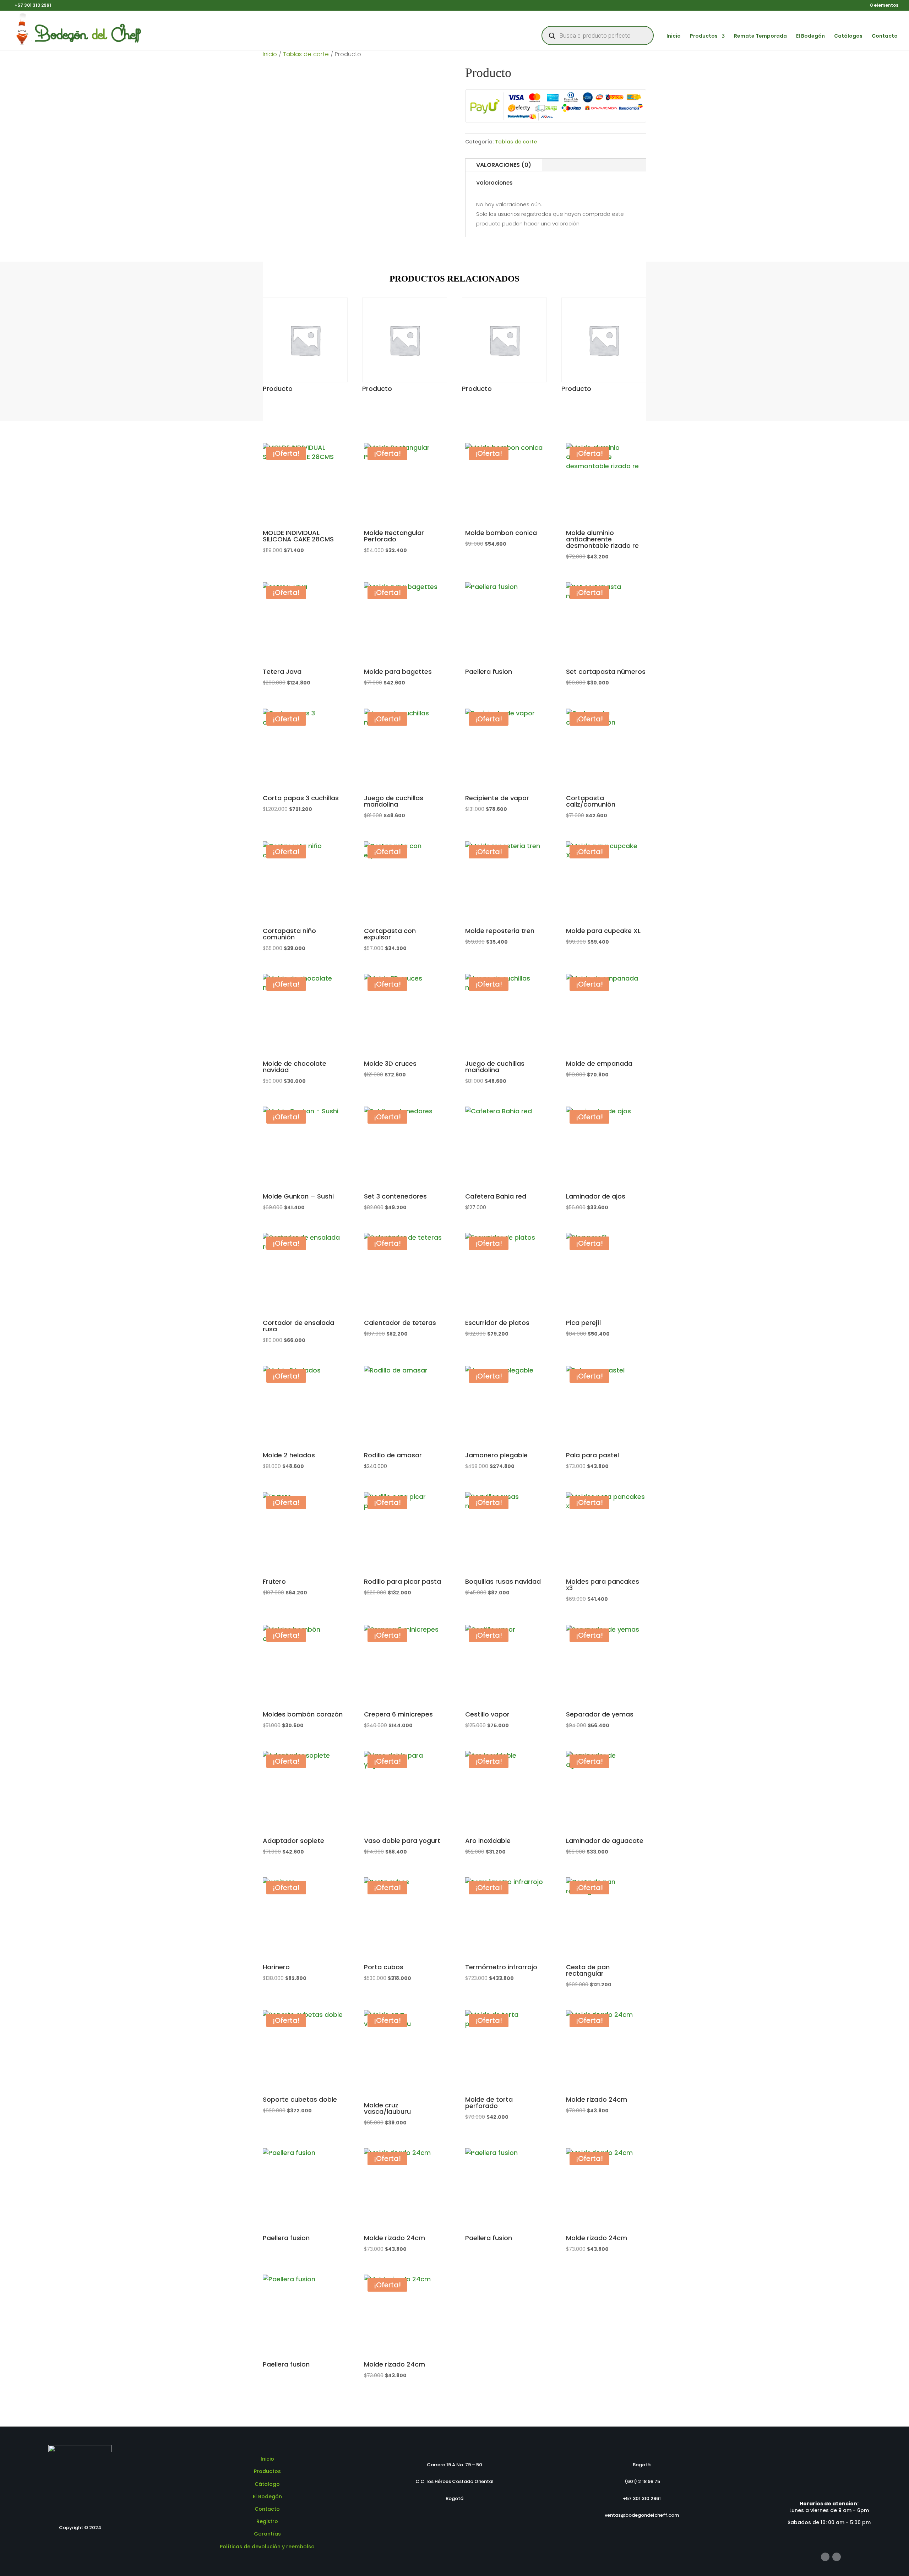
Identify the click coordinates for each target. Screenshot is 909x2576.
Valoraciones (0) (504, 165)
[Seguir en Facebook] (825, 2557)
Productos (704, 36)
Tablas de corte (306, 54)
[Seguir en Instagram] (837, 2557)
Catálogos (848, 36)
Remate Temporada (760, 36)
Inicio (674, 36)
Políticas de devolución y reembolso (267, 2547)
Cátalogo (267, 2484)
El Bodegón (810, 36)
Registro (267, 2521)
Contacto (885, 36)
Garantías (267, 2534)
